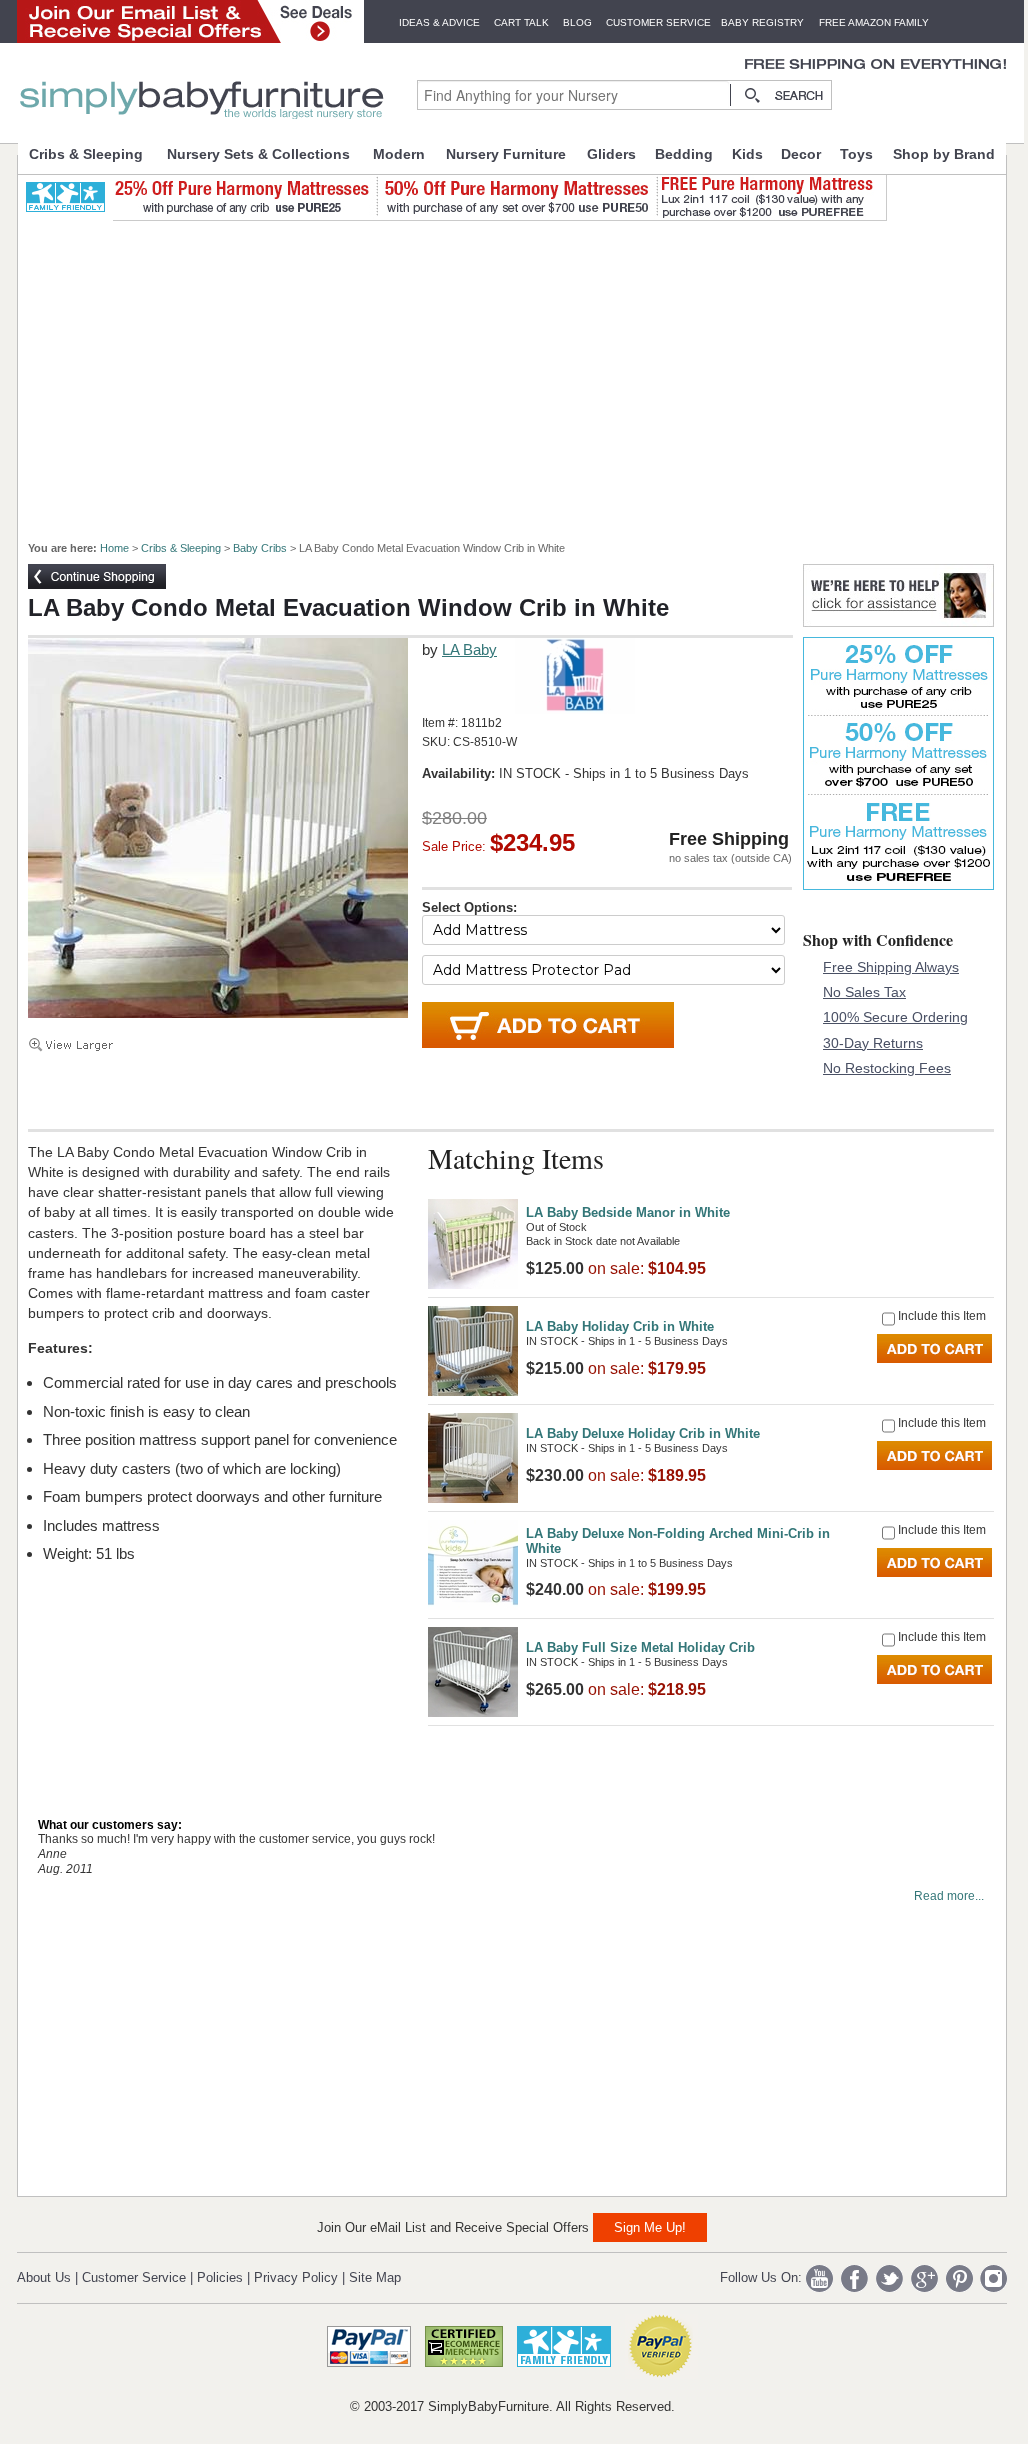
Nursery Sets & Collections (258, 154)
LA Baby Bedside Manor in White (628, 1212)
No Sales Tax (864, 992)
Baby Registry (762, 22)
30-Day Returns (873, 1043)
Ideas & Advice (439, 22)
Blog (577, 22)
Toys (856, 154)
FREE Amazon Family (874, 22)
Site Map (375, 2277)
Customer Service (658, 22)
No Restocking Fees (887, 1068)
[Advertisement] (523, 372)
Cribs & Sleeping (86, 154)
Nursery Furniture (506, 154)
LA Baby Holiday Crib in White (620, 1326)
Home (114, 548)
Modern (399, 154)
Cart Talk (521, 22)
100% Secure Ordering (895, 1017)
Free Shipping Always (891, 967)
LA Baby (469, 649)
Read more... (949, 1896)
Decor (801, 154)
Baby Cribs (260, 548)
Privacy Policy (296, 2277)
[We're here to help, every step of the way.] (898, 621)
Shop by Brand (944, 154)
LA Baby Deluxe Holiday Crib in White (643, 1433)
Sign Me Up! (650, 2227)
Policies (220, 2277)
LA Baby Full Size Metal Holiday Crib (640, 1647)
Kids (747, 154)
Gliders (611, 154)
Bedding (684, 154)
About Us (44, 2277)
